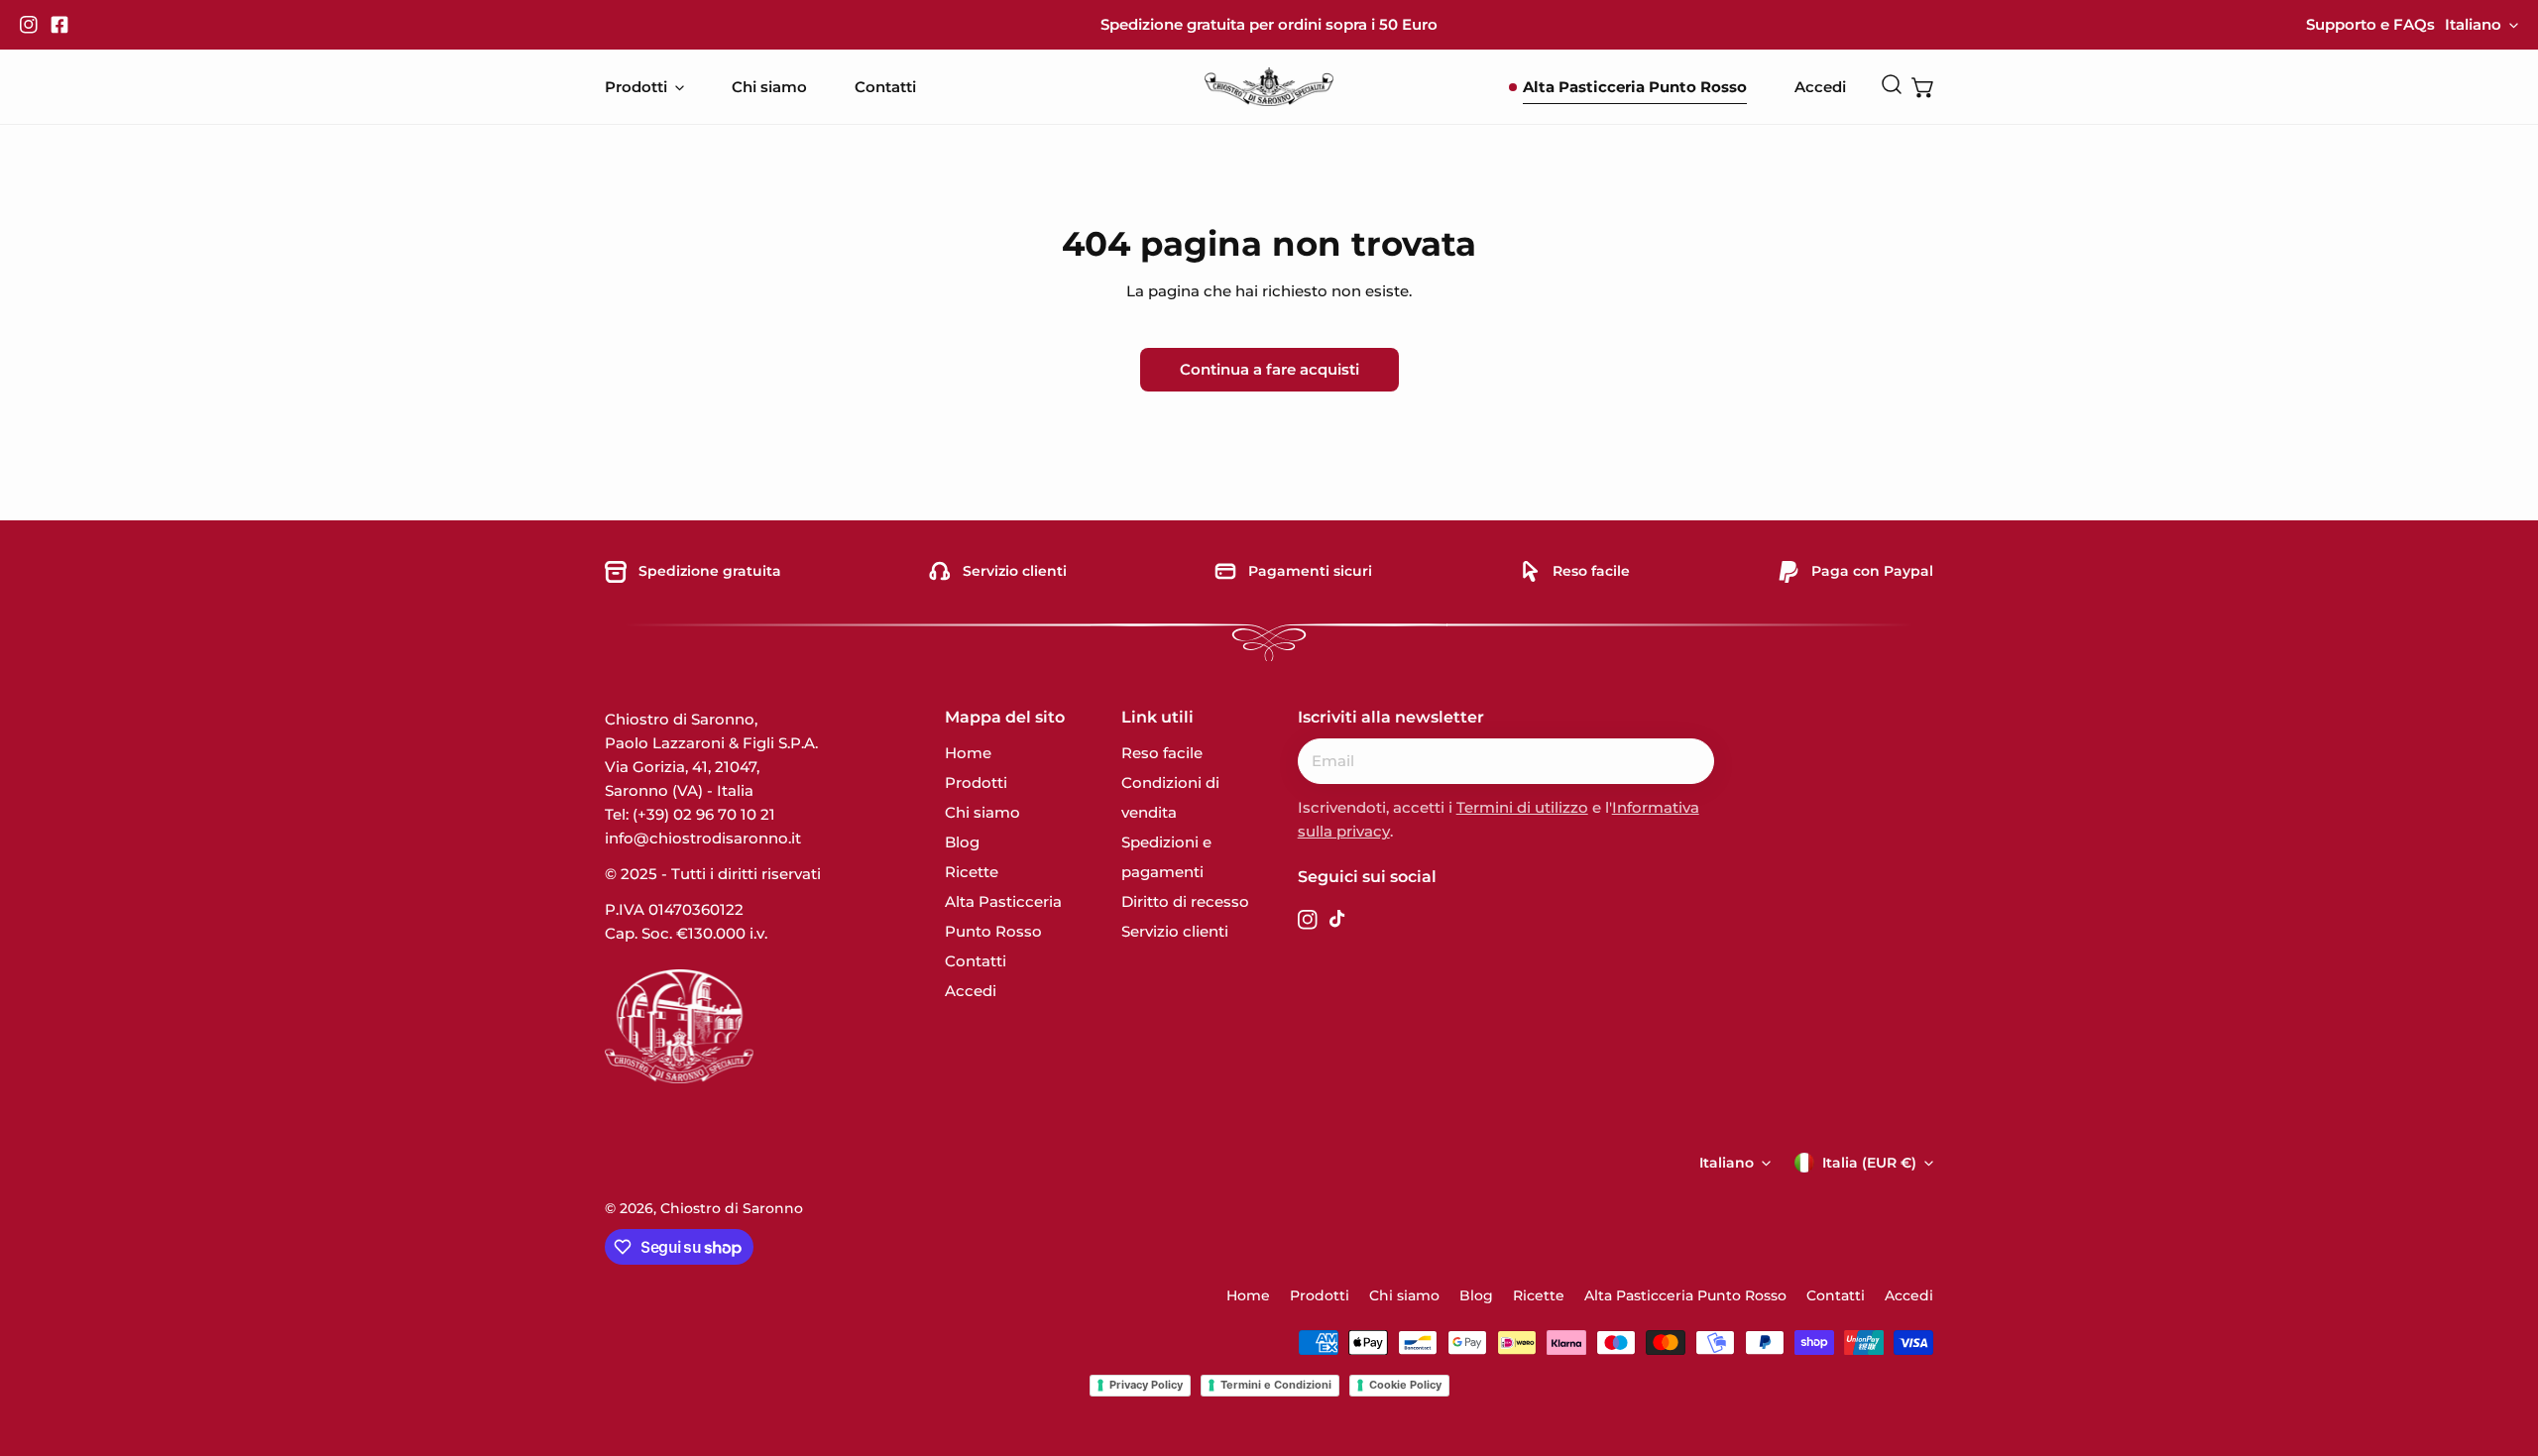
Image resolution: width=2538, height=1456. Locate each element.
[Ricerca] (1892, 84)
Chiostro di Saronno (732, 1208)
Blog (962, 842)
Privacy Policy (1146, 1385)
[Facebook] (63, 25)
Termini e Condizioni (1276, 1385)
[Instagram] (33, 25)
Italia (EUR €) (1869, 1163)
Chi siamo (982, 812)
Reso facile (1162, 753)
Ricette (972, 872)
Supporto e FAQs (2370, 24)
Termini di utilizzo (1522, 807)
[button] (1923, 87)
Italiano (2473, 24)
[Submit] (1688, 760)
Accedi (971, 991)
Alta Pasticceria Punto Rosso (1685, 1295)
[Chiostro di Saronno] (1269, 87)
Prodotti (976, 783)
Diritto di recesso (1185, 901)
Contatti (976, 961)
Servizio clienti (1175, 931)
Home (968, 753)
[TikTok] (1339, 923)
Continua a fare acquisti (1269, 369)
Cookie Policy (1405, 1385)
